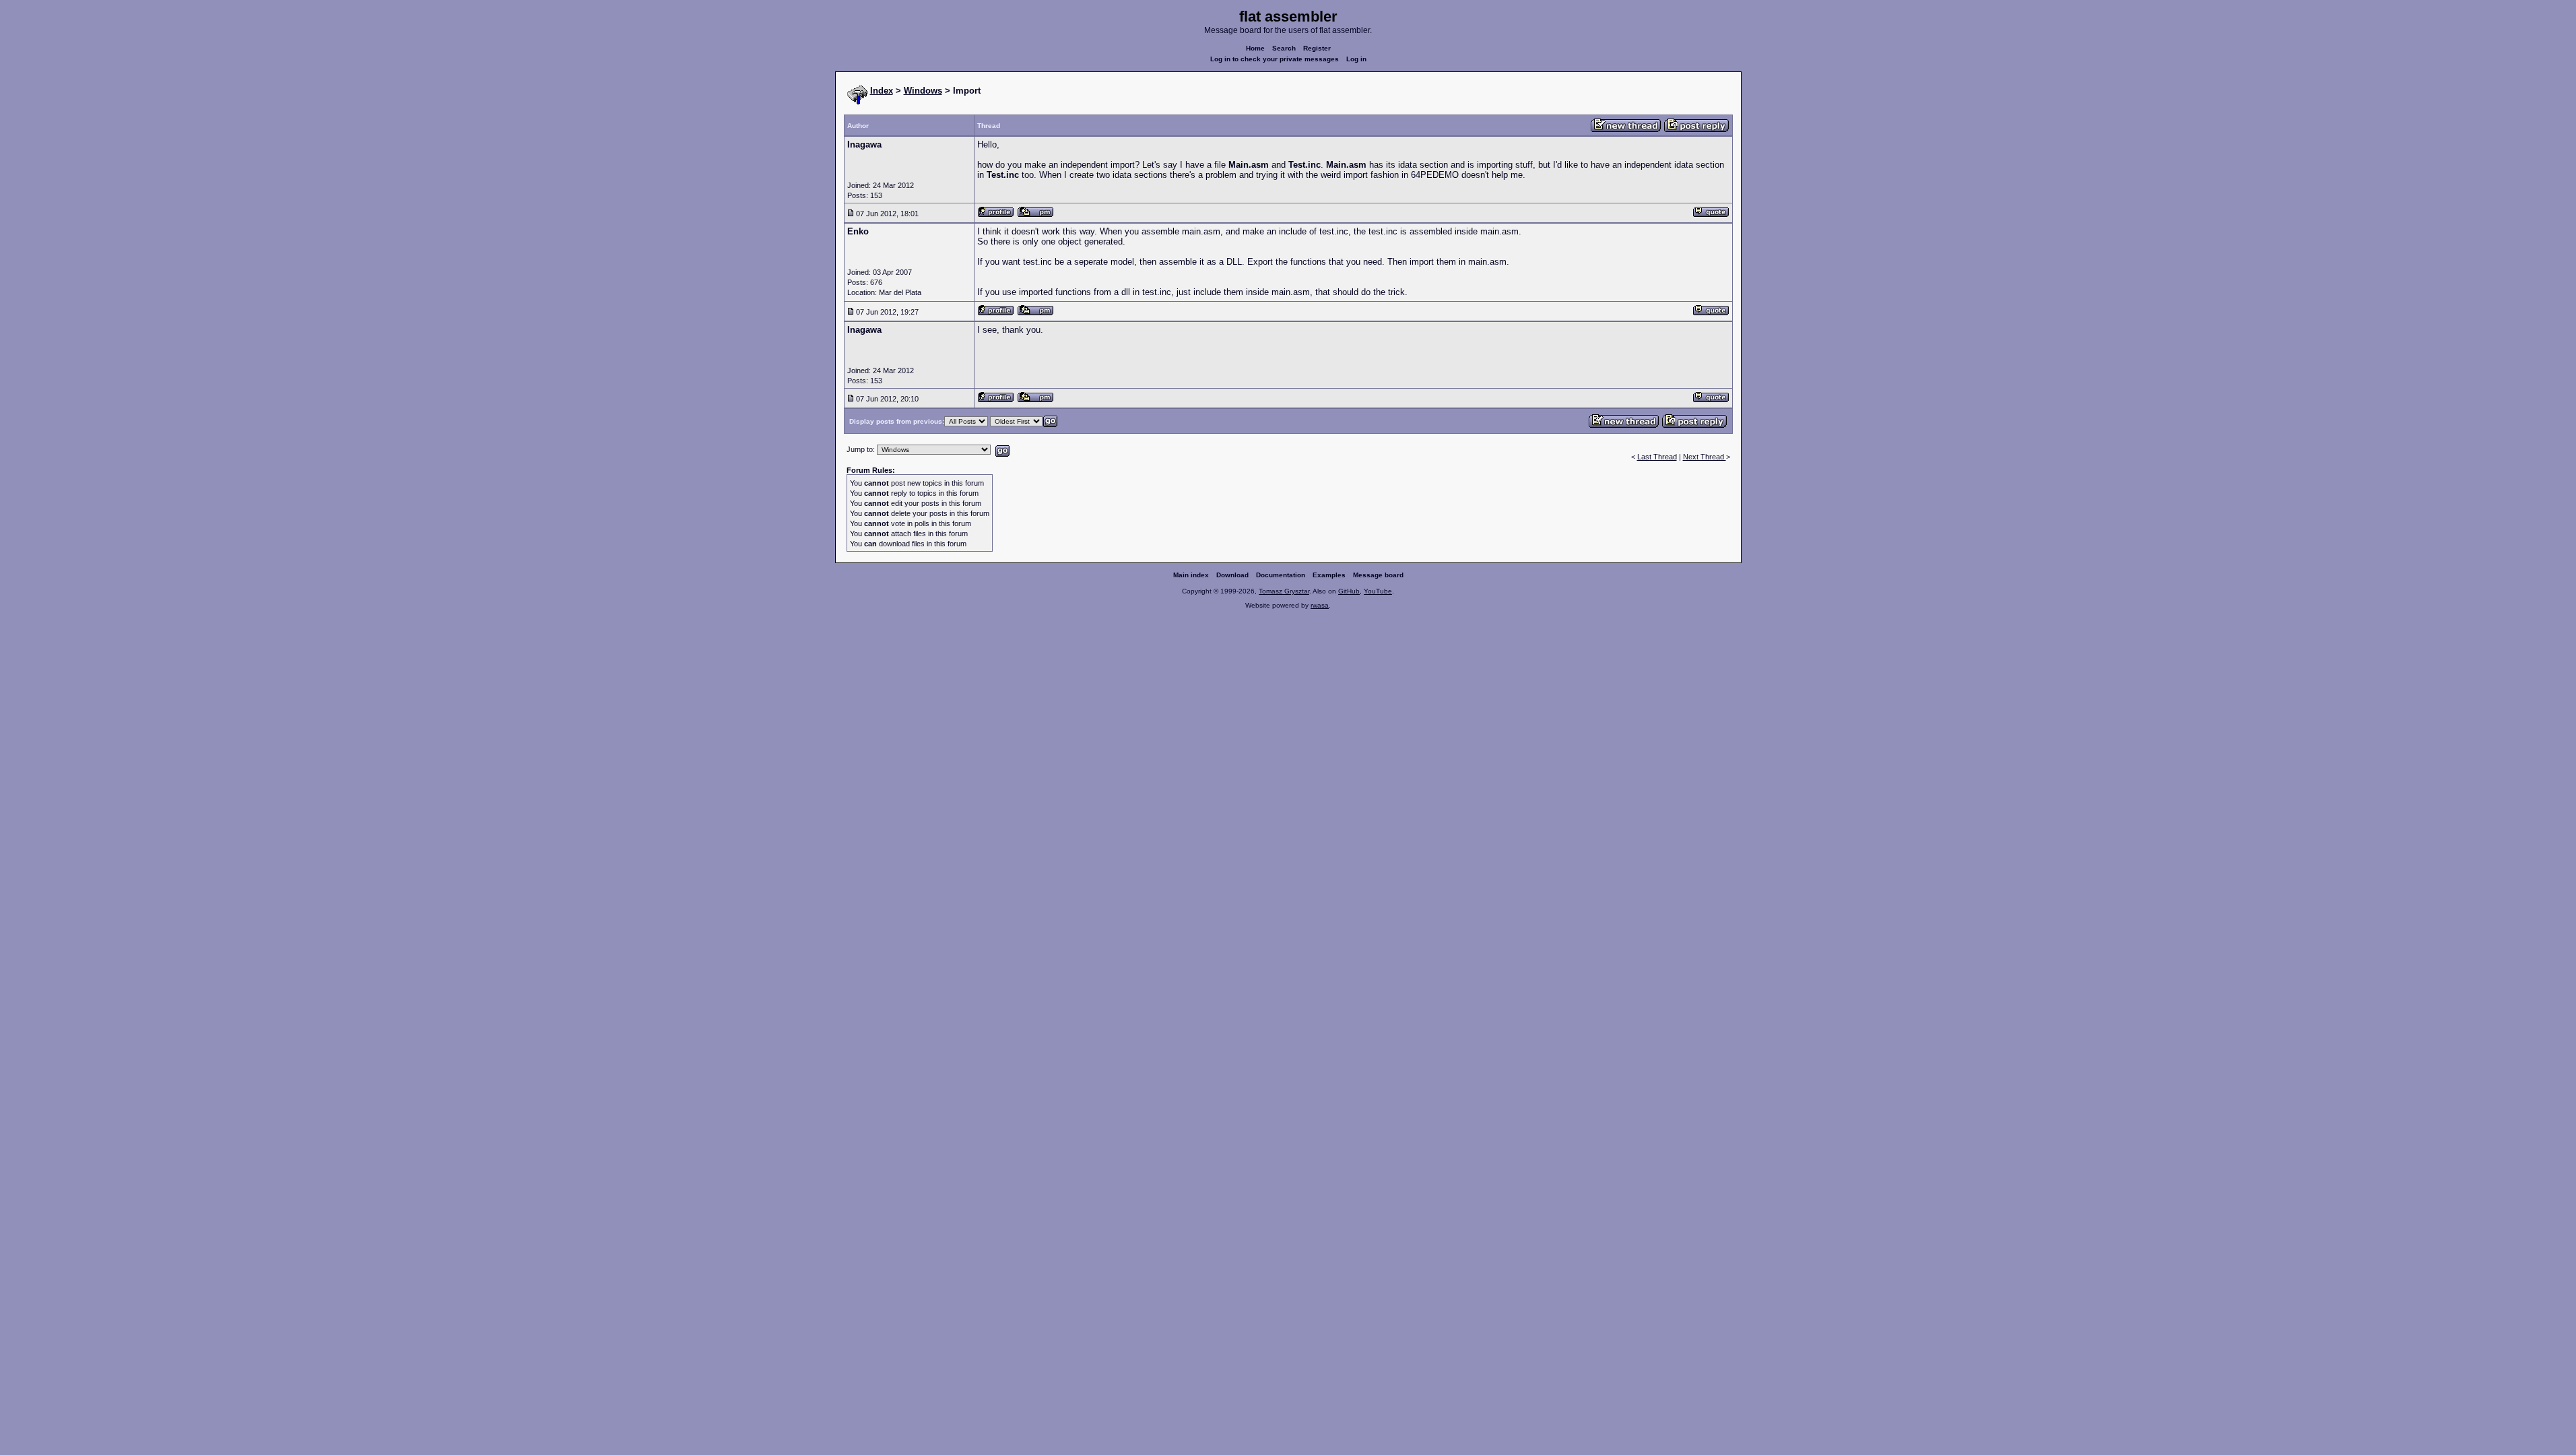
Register (1317, 48)
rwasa (1320, 605)
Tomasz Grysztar (1284, 591)
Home (1255, 48)
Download (1232, 575)
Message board (1378, 575)
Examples (1329, 575)
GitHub (1349, 591)
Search (1284, 48)
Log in (1356, 59)
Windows (923, 91)
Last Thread (1657, 457)
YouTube (1378, 591)
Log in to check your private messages (1275, 59)
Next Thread (1705, 457)
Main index (1191, 575)
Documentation (1281, 575)
